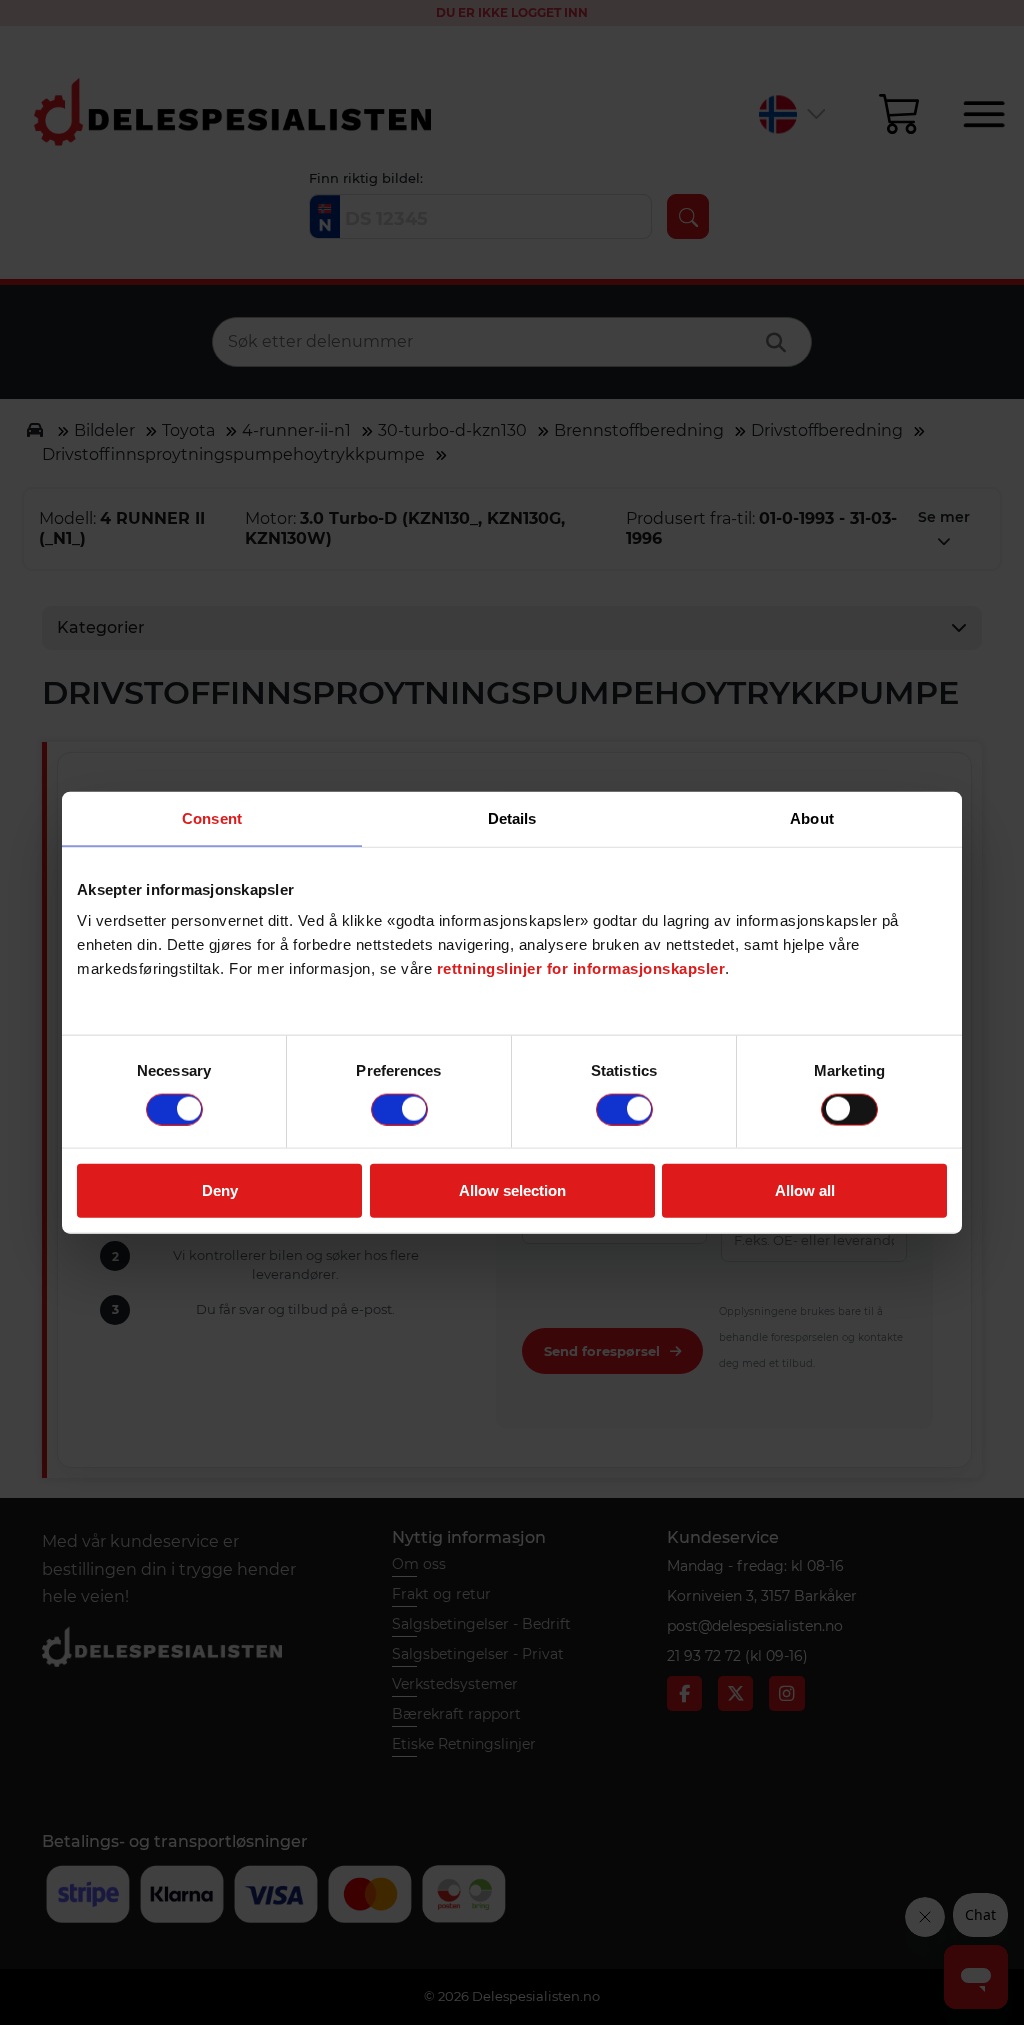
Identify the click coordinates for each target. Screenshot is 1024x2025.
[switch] (399, 1109)
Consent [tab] (212, 817)
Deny (220, 1190)
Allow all (805, 1190)
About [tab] (812, 817)
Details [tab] (512, 817)
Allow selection (512, 1190)
